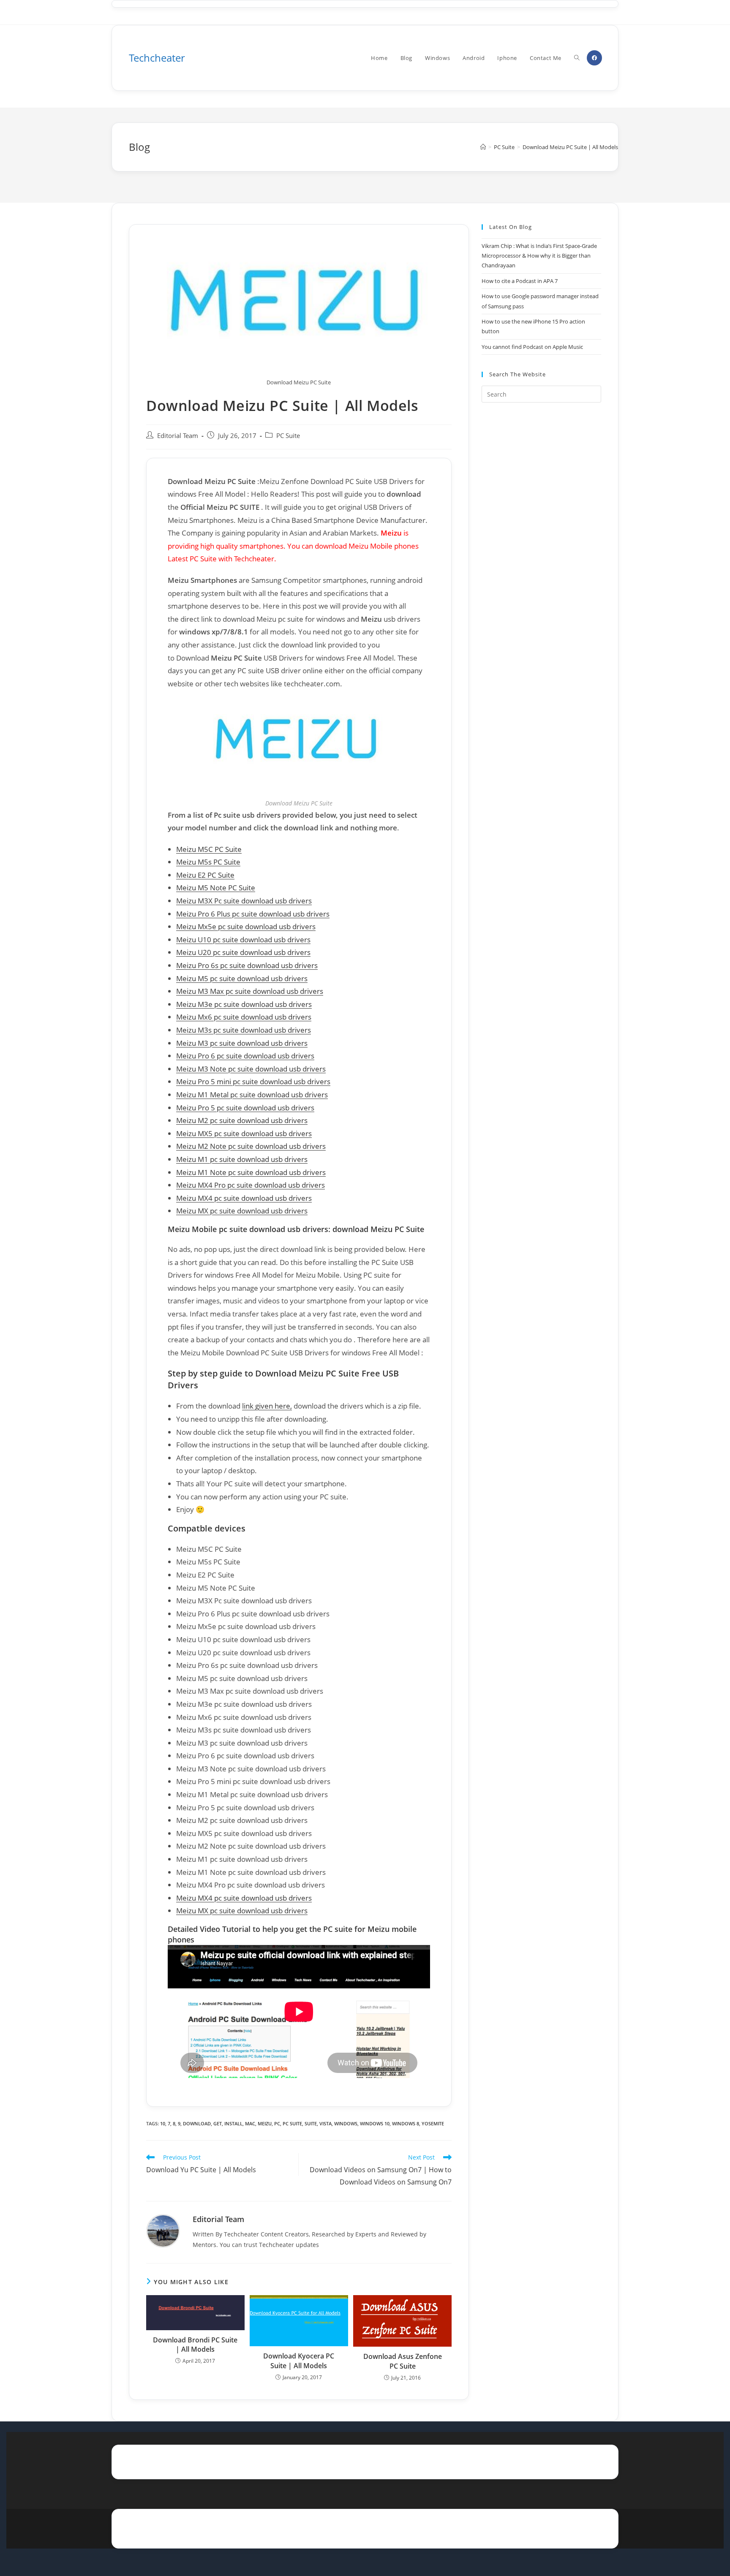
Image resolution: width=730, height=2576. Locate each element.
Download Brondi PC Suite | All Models (195, 2345)
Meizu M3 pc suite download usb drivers (242, 1043)
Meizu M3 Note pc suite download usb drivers (251, 1069)
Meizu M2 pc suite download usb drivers (242, 1120)
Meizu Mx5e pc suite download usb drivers (246, 926)
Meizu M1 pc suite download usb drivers (242, 1159)
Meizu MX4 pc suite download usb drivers (244, 1198)
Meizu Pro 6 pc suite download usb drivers (245, 1056)
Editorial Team (178, 436)
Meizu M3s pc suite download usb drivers (244, 1030)
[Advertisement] (541, 546)
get (218, 2123)
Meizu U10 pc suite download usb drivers (243, 940)
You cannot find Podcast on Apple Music (532, 347)
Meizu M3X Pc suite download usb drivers (244, 901)
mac (250, 2123)
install (233, 2123)
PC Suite (288, 436)
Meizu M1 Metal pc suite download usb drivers (252, 1095)
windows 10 (375, 2123)
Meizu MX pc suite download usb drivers (242, 1211)
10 (163, 2123)
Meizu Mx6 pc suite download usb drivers (244, 1017)
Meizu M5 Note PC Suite (216, 888)
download (197, 2123)
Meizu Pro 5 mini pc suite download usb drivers (253, 1081)
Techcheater (157, 58)
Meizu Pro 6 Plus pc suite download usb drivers (253, 914)
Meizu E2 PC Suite (205, 875)
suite (311, 2123)
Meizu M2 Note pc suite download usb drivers (251, 1146)
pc (277, 2123)
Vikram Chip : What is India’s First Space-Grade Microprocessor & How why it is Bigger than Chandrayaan (539, 256)
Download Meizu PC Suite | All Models (570, 147)
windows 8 (406, 2123)
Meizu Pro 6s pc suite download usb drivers (247, 965)
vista (326, 2123)
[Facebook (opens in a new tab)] (594, 58)
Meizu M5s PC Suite (208, 862)
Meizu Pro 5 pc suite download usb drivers (245, 1108)
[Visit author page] (163, 2230)
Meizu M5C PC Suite (209, 849)
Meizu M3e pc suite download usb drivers (244, 1004)
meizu (265, 2123)
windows (346, 2123)
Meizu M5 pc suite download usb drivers (242, 978)
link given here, (267, 1406)
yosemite (433, 2123)
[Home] (483, 147)
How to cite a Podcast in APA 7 (520, 281)
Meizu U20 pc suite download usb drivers (243, 952)
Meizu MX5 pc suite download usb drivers (244, 1133)
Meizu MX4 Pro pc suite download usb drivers (251, 1185)
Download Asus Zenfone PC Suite (403, 2361)
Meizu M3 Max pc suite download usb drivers (250, 991)
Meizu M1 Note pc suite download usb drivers (251, 1172)
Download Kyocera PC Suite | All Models (299, 2361)
